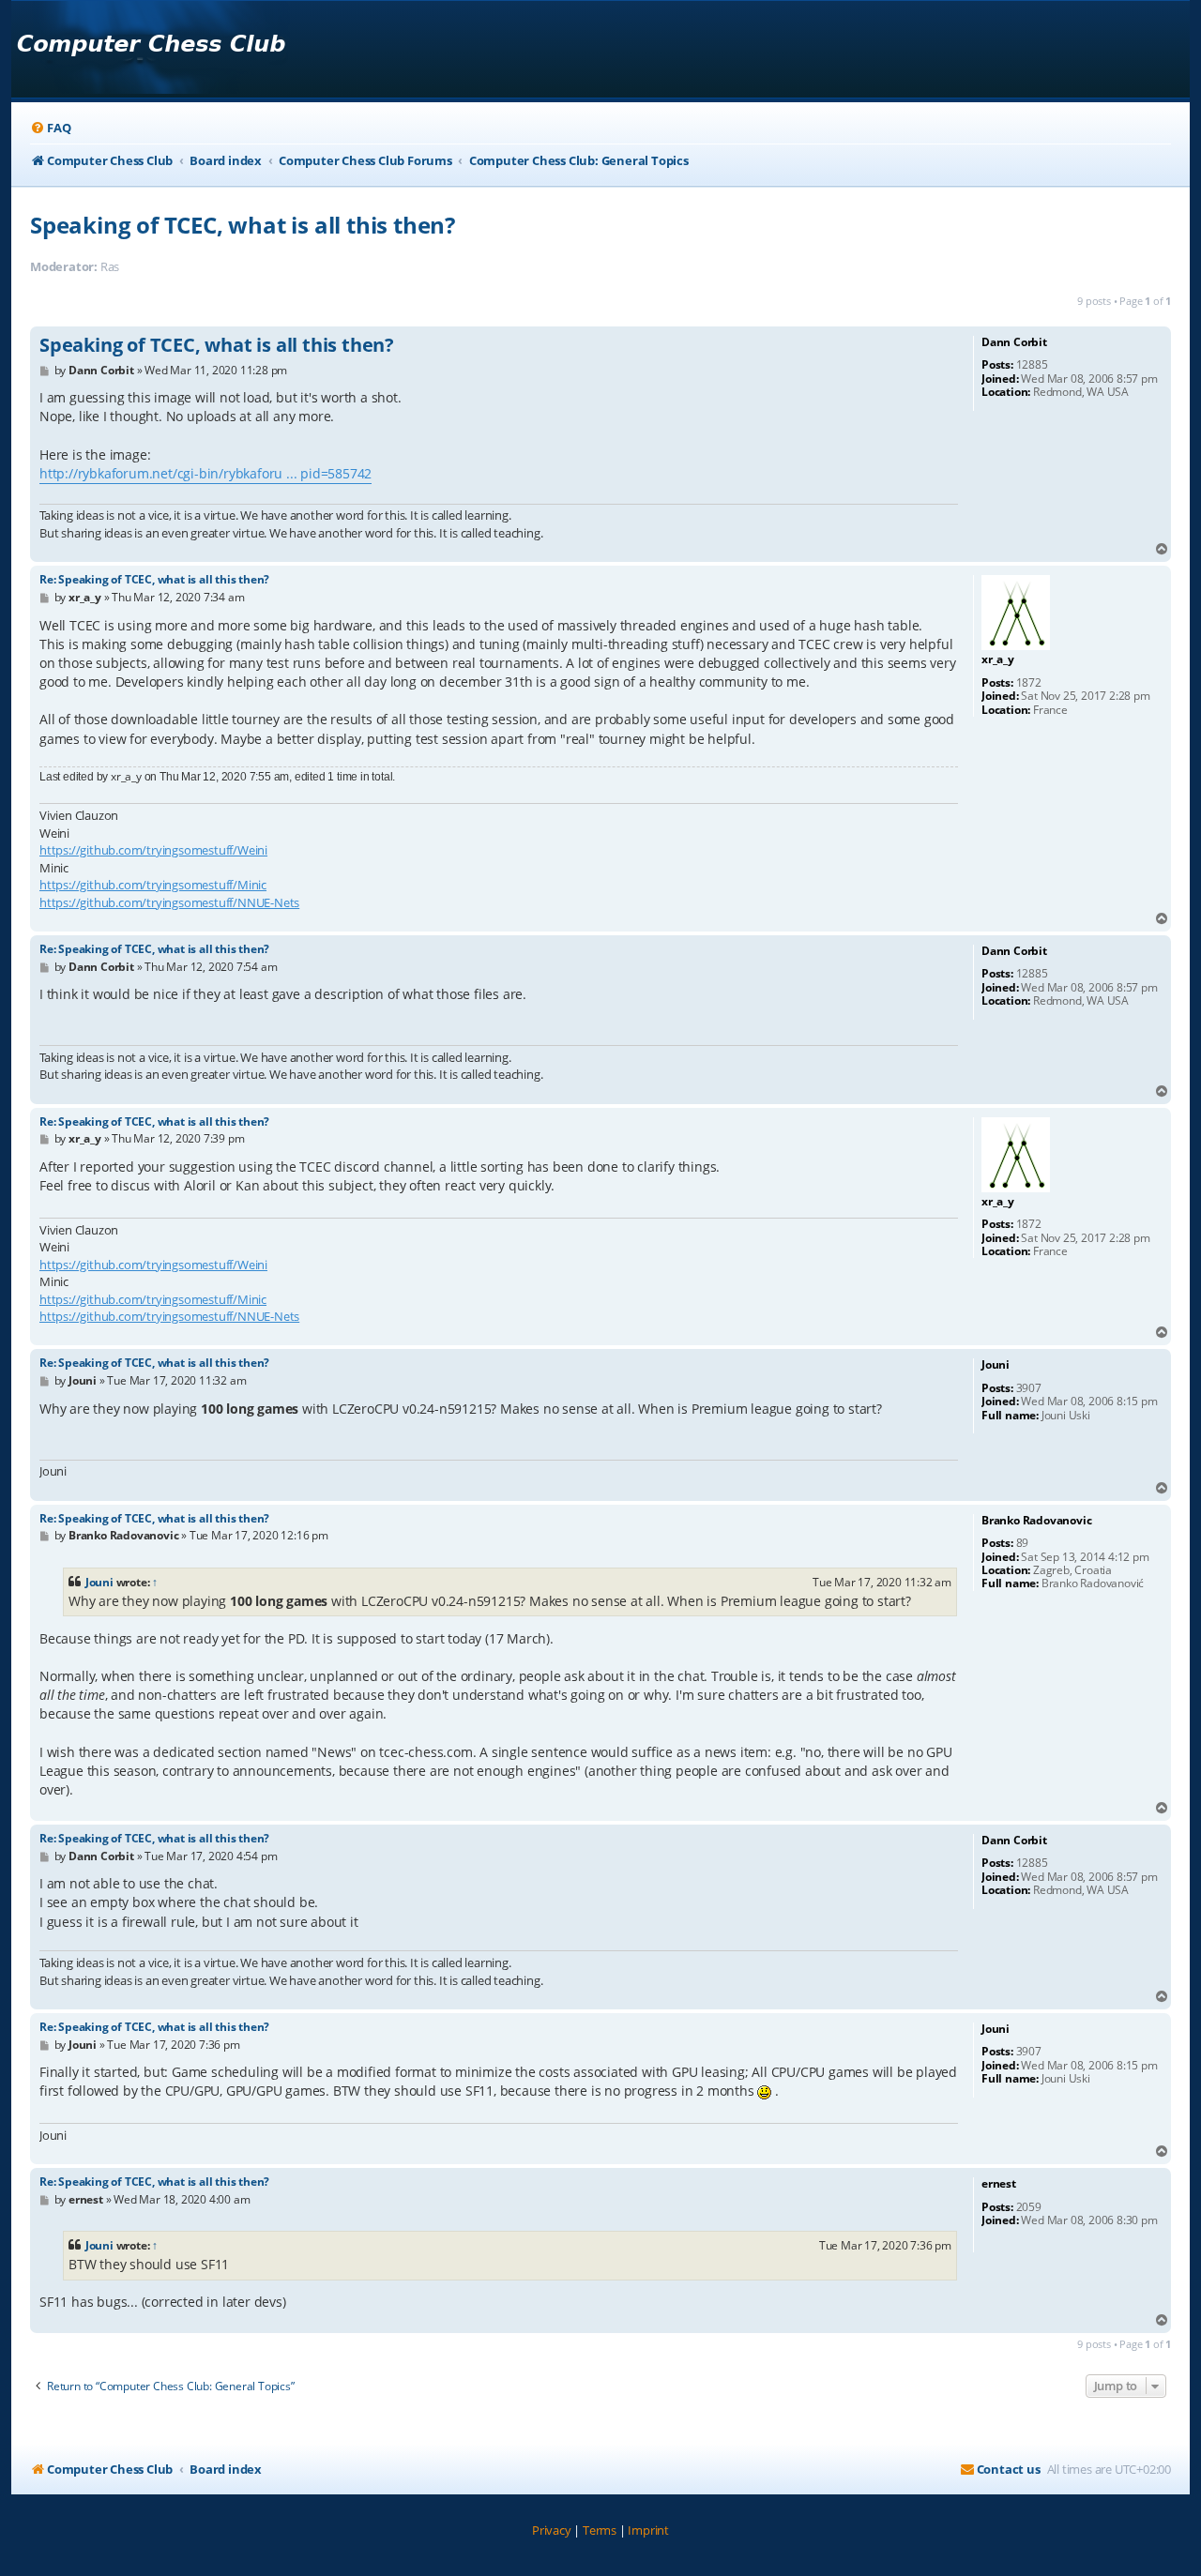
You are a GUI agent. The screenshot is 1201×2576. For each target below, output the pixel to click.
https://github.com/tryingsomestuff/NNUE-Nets (169, 902)
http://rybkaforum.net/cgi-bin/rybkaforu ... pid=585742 (205, 473)
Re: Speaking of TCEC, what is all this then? (154, 579)
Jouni (99, 1582)
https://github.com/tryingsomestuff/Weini (153, 850)
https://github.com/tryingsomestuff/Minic (153, 885)
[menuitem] (50, 128)
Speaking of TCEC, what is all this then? (243, 225)
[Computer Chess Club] (151, 49)
